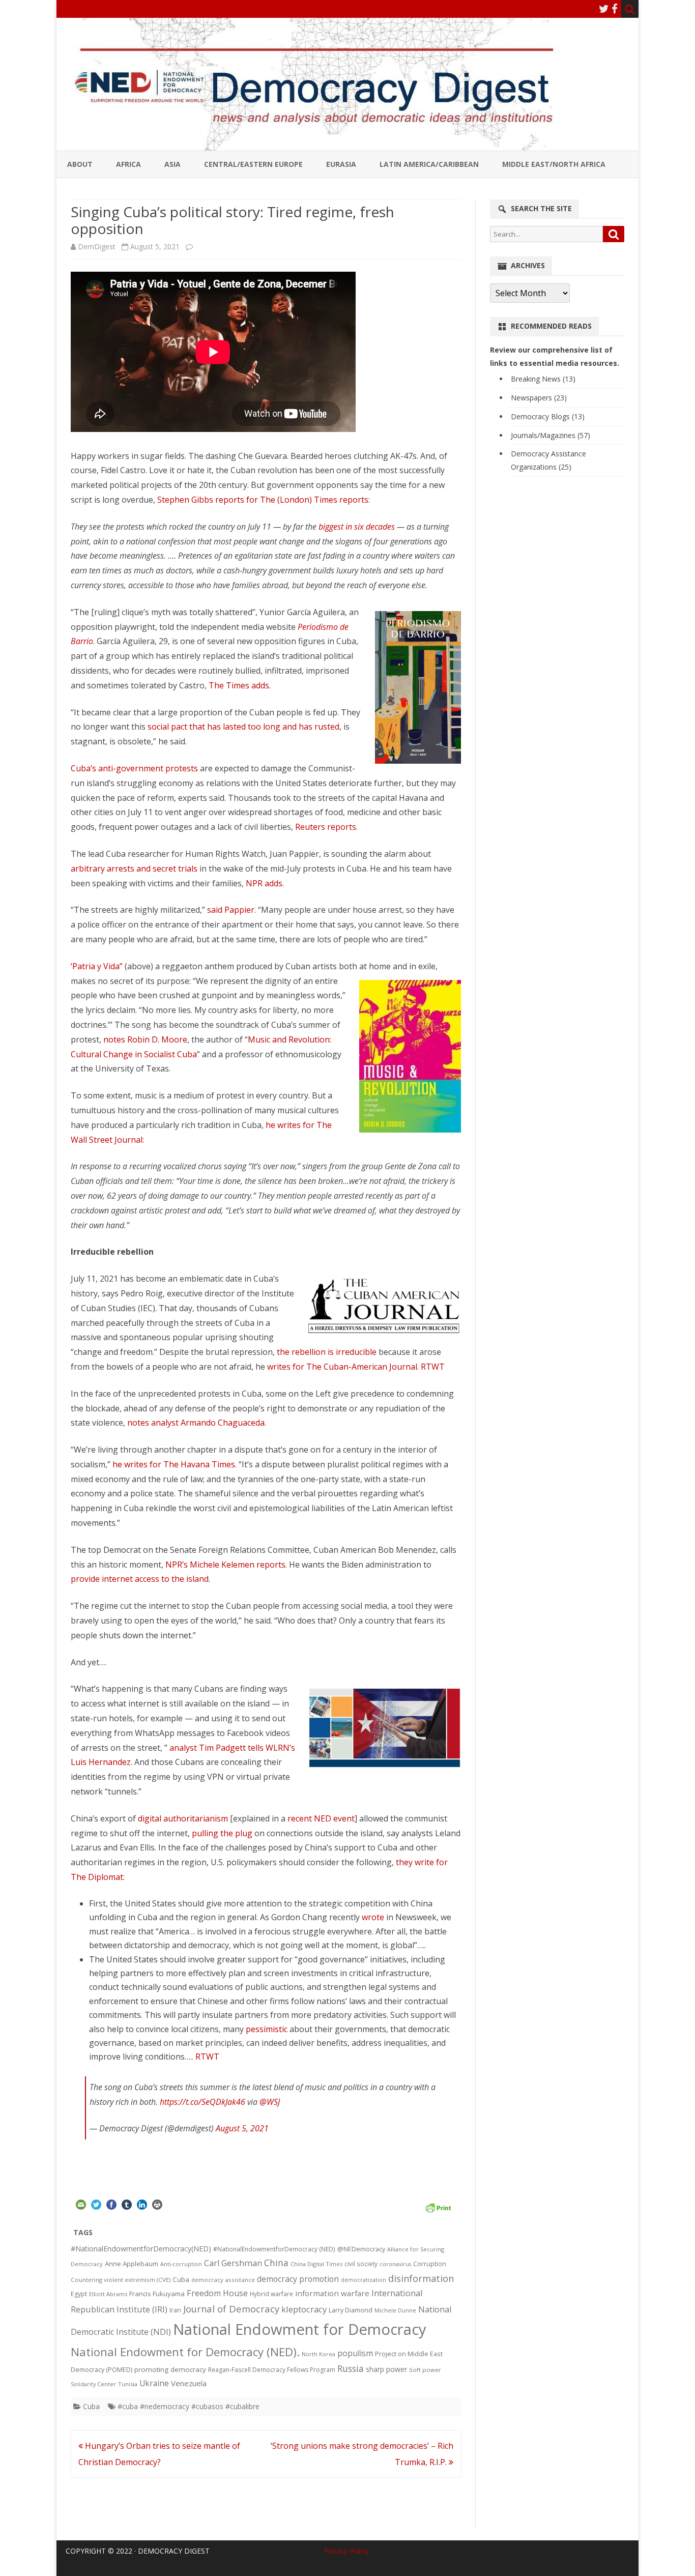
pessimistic (267, 2029)
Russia (351, 2368)
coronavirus (395, 2264)
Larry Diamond (351, 2310)
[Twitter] (604, 9)
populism (355, 2353)
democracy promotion (298, 2279)
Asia (172, 164)
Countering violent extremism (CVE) (121, 2280)
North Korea (318, 2354)
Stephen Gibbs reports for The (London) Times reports (263, 500)
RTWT (207, 2057)
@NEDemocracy (361, 2249)
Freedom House (217, 2293)
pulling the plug (222, 1833)
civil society (361, 2264)
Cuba (181, 2279)
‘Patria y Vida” (97, 966)
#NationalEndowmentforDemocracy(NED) (141, 2249)
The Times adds (239, 685)
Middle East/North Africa (554, 164)
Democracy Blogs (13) (548, 416)
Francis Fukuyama (157, 2294)
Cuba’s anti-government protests (134, 768)
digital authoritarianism (183, 1818)
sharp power (386, 2369)
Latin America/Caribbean (429, 164)
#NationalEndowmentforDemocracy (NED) (274, 2249)
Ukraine (154, 2383)
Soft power (425, 2370)
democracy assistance (223, 2280)
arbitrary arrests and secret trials (134, 869)
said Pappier (231, 910)
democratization (364, 2280)
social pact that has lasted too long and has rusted (243, 727)
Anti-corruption (181, 2264)
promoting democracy (170, 2369)
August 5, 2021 (242, 2128)
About (80, 164)
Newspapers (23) (539, 398)
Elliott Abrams (108, 2294)
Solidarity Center (93, 2384)
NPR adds (264, 883)
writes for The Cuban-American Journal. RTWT (356, 1367)
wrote (373, 1917)
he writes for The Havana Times (174, 1464)
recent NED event (321, 1818)
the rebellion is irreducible (327, 1352)
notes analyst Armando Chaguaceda (196, 1423)
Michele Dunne (395, 2310)
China (276, 2263)
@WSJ (270, 2102)
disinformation (421, 2278)
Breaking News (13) (543, 379)
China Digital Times (316, 2264)
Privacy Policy (346, 2551)
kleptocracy (304, 2309)
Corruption (430, 2264)
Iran (175, 2310)
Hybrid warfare (271, 2294)
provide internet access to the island (140, 1579)
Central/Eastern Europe (253, 164)
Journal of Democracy (231, 2309)
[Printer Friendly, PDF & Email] (438, 2206)
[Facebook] (615, 9)
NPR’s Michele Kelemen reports (225, 1565)
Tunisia (128, 2384)
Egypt (79, 2294)
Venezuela (189, 2383)
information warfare (332, 2293)
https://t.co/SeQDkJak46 (202, 2102)
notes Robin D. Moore (145, 1039)
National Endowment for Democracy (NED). (185, 2352)
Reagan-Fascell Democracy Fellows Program (272, 2370)
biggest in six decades (357, 527)
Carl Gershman (233, 2263)
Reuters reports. (325, 827)
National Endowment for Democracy (300, 2329)
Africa (128, 164)
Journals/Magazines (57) (551, 435)
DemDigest (97, 247)
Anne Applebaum (132, 2264)
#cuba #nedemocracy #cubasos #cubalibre (189, 2406)
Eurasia (341, 164)
